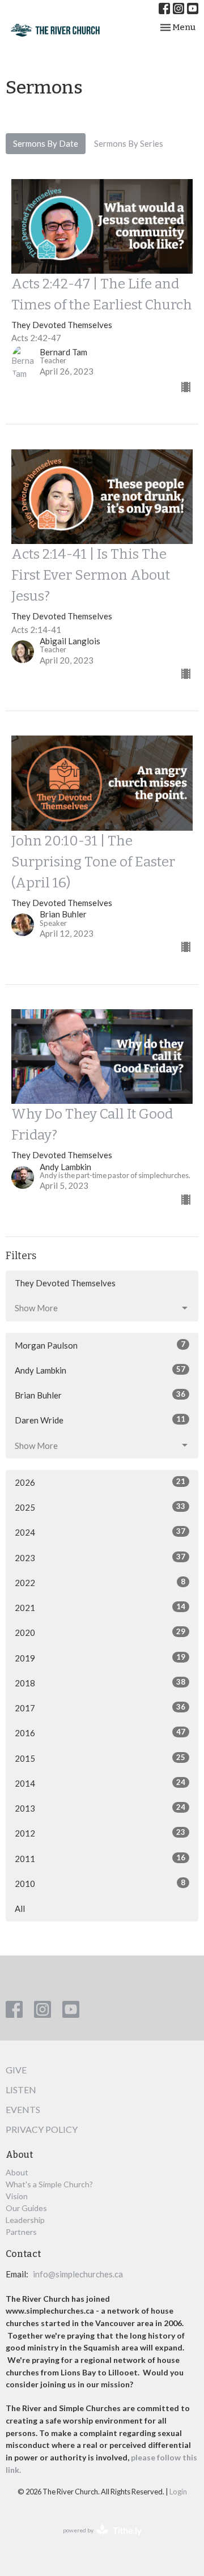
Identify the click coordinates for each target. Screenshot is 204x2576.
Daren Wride (100, 1420)
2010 (100, 1883)
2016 (100, 1733)
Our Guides (26, 2208)
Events (23, 2109)
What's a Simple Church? (49, 2184)
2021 (100, 1607)
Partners (21, 2232)
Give (16, 2070)
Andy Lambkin (100, 1370)
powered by (97, 2540)
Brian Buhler (100, 1395)
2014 (100, 1783)
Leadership (25, 2220)
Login (178, 2492)
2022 (100, 1582)
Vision (17, 2196)
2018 (100, 1683)
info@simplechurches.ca (78, 2274)
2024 (100, 1532)
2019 (100, 1658)
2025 (100, 1507)
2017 (100, 1708)
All (20, 1908)
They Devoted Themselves (65, 1283)
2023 (100, 1557)
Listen (21, 2090)
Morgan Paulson (100, 1345)
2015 (100, 1758)
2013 (100, 1808)
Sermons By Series (129, 143)
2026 (100, 1482)
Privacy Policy (42, 2129)
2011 (100, 1858)
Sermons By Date (46, 143)
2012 (100, 1833)
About (17, 2172)
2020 (100, 1632)
